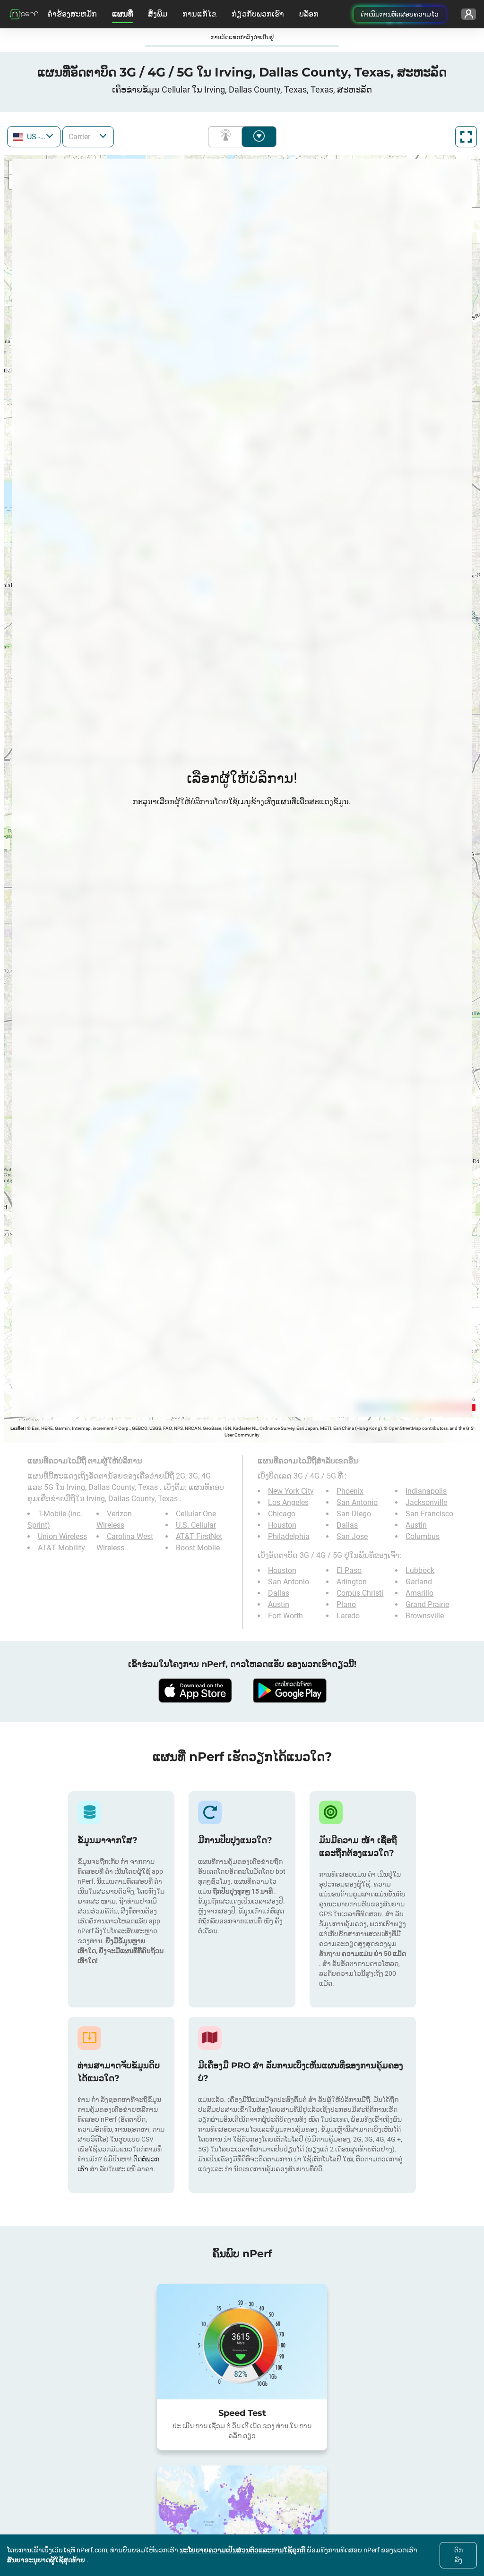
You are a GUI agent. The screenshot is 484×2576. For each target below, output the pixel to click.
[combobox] (34, 137)
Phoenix (350, 1491)
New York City (291, 1491)
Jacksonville (426, 1502)
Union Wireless (62, 1536)
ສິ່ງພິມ (158, 14)
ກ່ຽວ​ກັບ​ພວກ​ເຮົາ (258, 14)
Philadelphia (289, 1536)
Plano (346, 1604)
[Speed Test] (242, 2342)
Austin (416, 1525)
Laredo (348, 1616)
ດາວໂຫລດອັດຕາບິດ (259, 137)
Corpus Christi (360, 1593)
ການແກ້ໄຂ (199, 14)
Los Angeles (288, 1502)
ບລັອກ (309, 14)
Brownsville (425, 1616)
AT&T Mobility (61, 1548)
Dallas (347, 1525)
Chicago (282, 1514)
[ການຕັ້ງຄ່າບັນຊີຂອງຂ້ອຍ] (469, 14)
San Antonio (357, 1502)
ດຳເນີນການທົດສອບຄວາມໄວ (400, 14)
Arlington (352, 1582)
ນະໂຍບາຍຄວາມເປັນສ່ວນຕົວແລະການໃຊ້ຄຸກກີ (243, 2550)
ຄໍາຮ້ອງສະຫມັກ (72, 14)
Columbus (423, 1536)
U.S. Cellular (196, 1525)
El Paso (349, 1570)
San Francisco (429, 1514)
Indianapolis (426, 1491)
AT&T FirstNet (199, 1536)
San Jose (352, 1536)
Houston (282, 1525)
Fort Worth (285, 1616)
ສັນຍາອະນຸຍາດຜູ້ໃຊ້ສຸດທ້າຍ (47, 2560)
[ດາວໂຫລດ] (195, 1691)
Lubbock (420, 1570)
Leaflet (17, 1428)
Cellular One (196, 1514)
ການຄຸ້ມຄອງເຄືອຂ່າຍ (227, 137)
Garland (419, 1582)
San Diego (354, 1514)
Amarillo (419, 1593)
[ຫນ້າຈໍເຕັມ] (466, 137)
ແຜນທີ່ (122, 14)
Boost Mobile (198, 1548)
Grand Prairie (427, 1604)
